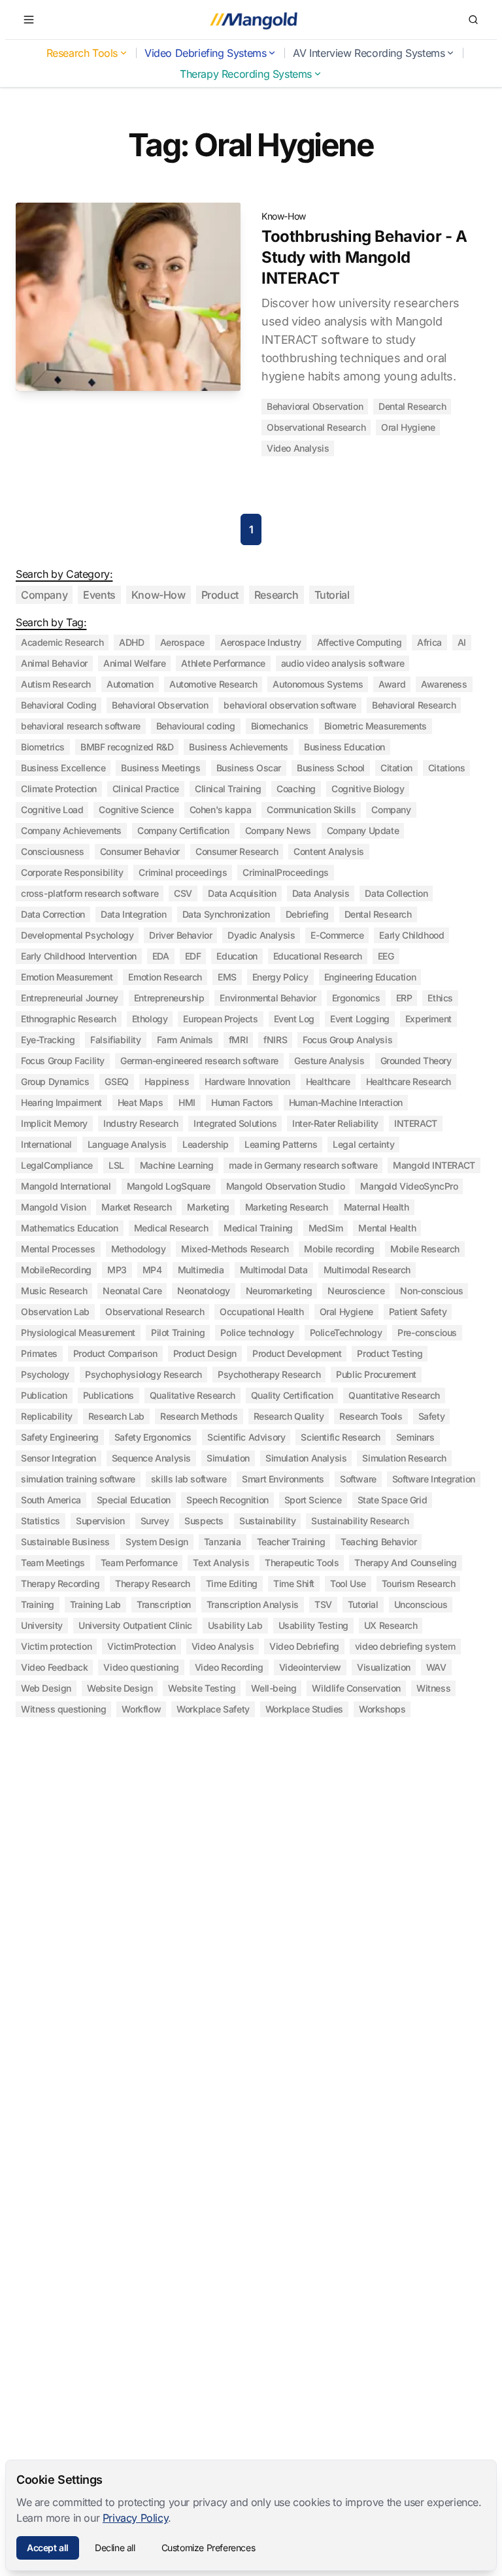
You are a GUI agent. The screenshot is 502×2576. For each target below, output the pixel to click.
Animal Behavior (54, 663)
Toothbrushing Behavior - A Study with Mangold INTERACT (364, 257)
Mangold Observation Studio (286, 1186)
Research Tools (82, 53)
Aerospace (182, 642)
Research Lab (116, 1416)
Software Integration (434, 1479)
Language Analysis (127, 1144)
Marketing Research (287, 1207)
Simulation (228, 1458)
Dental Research (412, 406)
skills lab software (189, 1479)
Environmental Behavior (268, 998)
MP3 (117, 1270)
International (46, 1144)
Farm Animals (185, 1040)
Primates (39, 1353)
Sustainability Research (360, 1521)
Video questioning (141, 1667)
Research (276, 595)
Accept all (48, 2548)
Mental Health (387, 1228)
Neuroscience (356, 1291)
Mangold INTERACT (434, 1165)
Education (237, 956)
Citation (396, 768)
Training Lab (95, 1604)
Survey (155, 1521)
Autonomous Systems (318, 684)
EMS (227, 977)
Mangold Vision (53, 1207)
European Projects (220, 1019)
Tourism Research (419, 1583)
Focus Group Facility (63, 1061)
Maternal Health (376, 1207)
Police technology (257, 1332)
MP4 (152, 1270)
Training (38, 1604)
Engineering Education (370, 977)
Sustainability (267, 1521)
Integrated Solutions (235, 1123)
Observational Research (316, 427)
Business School (331, 768)
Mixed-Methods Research (235, 1249)
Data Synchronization (226, 914)
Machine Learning (177, 1165)
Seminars (415, 1437)
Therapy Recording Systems (246, 74)
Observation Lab (55, 1312)
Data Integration (134, 914)
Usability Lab (235, 1625)
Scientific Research (340, 1437)
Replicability (47, 1416)
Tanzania (223, 1542)
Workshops (382, 1709)
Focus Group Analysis (347, 1040)
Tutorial (332, 595)
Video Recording (229, 1667)
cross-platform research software (90, 893)
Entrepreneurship (169, 998)
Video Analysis (298, 448)
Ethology (150, 1019)
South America (51, 1500)
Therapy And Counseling (405, 1563)
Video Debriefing (304, 1646)
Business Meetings (160, 768)
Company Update (363, 830)
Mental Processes (58, 1249)
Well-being (274, 1688)
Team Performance (139, 1563)
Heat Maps (140, 1102)
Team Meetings (53, 1563)
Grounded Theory (416, 1061)
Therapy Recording (60, 1583)
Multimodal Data (274, 1270)
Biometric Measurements (376, 726)
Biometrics (43, 747)
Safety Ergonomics (153, 1437)
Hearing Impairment (61, 1102)
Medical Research (171, 1228)
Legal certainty (363, 1144)
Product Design (205, 1353)
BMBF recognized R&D (127, 747)
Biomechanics (280, 726)
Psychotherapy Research (269, 1374)
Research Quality (289, 1416)
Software (358, 1479)
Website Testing (202, 1688)
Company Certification (183, 830)
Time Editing (232, 1583)
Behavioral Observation (315, 406)
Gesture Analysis (329, 1061)
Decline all (115, 2548)
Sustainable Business (65, 1542)
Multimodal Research (367, 1270)
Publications (109, 1395)
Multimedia (201, 1270)
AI (462, 642)
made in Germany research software (303, 1165)
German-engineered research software (199, 1061)
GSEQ (116, 1081)
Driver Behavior (180, 935)
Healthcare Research (409, 1081)
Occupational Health (261, 1312)
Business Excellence (63, 768)
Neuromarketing (279, 1291)
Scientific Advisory (246, 1437)
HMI (187, 1102)
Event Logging (360, 1019)
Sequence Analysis (151, 1458)
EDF (193, 956)
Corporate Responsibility (72, 872)
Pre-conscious (427, 1332)
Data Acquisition (242, 893)
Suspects (204, 1521)
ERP (404, 998)
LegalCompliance (57, 1165)
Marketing (208, 1207)
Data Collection (396, 893)
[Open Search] (473, 20)
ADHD (131, 642)
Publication (44, 1395)
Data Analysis (321, 893)
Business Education (344, 747)
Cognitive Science (136, 810)
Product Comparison (115, 1353)
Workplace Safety (213, 1709)
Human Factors (242, 1102)
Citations (446, 768)
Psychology (45, 1374)
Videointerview (310, 1667)
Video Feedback (54, 1667)
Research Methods (199, 1416)
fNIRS (275, 1040)
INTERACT (416, 1123)
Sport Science (313, 1500)
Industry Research (141, 1123)
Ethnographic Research (69, 1019)
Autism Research (56, 684)
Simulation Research (404, 1458)
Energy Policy (280, 977)
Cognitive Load (52, 810)
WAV (436, 1667)
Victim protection (56, 1646)
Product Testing (390, 1353)
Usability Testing (313, 1625)
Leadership (206, 1144)
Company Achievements (71, 830)
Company (44, 595)
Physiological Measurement (78, 1332)
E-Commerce (337, 935)
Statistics (41, 1521)
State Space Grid (393, 1500)
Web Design (46, 1688)
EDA (161, 956)
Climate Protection (59, 789)
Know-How (284, 216)
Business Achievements (239, 747)
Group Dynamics (55, 1081)
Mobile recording (339, 1249)
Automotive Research (213, 684)
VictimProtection (142, 1646)
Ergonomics (356, 998)
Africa (429, 642)
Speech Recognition (227, 1500)
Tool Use (348, 1583)
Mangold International (66, 1186)
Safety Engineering (60, 1437)
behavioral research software (81, 726)
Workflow (141, 1709)
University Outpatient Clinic (135, 1625)
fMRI (238, 1040)
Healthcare (328, 1081)
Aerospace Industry (261, 642)
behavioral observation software (290, 705)
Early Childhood (411, 935)
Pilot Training (178, 1332)
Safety (432, 1416)
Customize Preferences (209, 2548)
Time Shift (294, 1583)
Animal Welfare (134, 663)
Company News (278, 830)
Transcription (164, 1604)
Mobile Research (425, 1249)
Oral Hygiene (408, 427)
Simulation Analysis (306, 1458)
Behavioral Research (414, 705)
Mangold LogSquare (169, 1186)
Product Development (297, 1353)
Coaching (296, 789)
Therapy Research (153, 1583)
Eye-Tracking (48, 1040)
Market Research (136, 1207)
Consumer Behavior (140, 851)
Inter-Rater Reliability (335, 1123)
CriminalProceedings (285, 872)
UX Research (391, 1625)
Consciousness (53, 851)
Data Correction (53, 914)
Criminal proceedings (183, 872)
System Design (157, 1542)
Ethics (440, 998)
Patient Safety (418, 1312)
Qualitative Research (192, 1395)
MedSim (326, 1228)
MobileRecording (56, 1270)
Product (220, 595)
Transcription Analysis (253, 1604)
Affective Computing (359, 642)
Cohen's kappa (221, 810)
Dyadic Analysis (261, 935)
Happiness (167, 1081)
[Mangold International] (251, 20)
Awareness (444, 684)
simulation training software (78, 1479)
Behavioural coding (196, 726)
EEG (386, 956)
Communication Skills (311, 810)
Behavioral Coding (59, 705)
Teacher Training (291, 1542)
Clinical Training (228, 789)
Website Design (120, 1688)
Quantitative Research (394, 1395)
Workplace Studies (304, 1709)
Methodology (139, 1249)
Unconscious (421, 1604)
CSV (183, 893)
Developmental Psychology (77, 935)
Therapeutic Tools (302, 1563)
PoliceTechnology (346, 1332)
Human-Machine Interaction (346, 1102)
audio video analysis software (343, 663)
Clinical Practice (146, 789)
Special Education (134, 1500)
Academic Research (62, 642)
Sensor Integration (59, 1458)
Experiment (428, 1019)
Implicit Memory (54, 1123)
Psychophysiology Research (143, 1374)
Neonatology (204, 1291)
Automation (130, 684)
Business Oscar (249, 768)
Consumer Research (237, 851)
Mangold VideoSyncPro (409, 1186)
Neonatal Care (132, 1291)
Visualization (384, 1667)
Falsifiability (115, 1040)
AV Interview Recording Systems (369, 53)
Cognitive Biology (368, 789)
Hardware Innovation (247, 1081)
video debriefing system (405, 1646)
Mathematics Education (70, 1228)
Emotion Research (165, 977)
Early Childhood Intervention (79, 956)
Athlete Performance (223, 663)
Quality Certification (292, 1395)
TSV (323, 1604)
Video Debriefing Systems (205, 53)
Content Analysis (329, 851)
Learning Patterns (281, 1144)
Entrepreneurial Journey (70, 998)
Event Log (294, 1019)
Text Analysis (221, 1563)
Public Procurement (376, 1374)
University (42, 1625)
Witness (433, 1688)
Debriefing (307, 914)
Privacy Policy (135, 2518)
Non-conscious (431, 1291)
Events (99, 595)
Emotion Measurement (67, 977)
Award (392, 684)
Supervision (100, 1521)
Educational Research (318, 956)
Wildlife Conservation (356, 1688)
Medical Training (258, 1228)
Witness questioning (63, 1709)
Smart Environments (283, 1479)
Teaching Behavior (378, 1542)
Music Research (54, 1291)
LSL (116, 1165)
